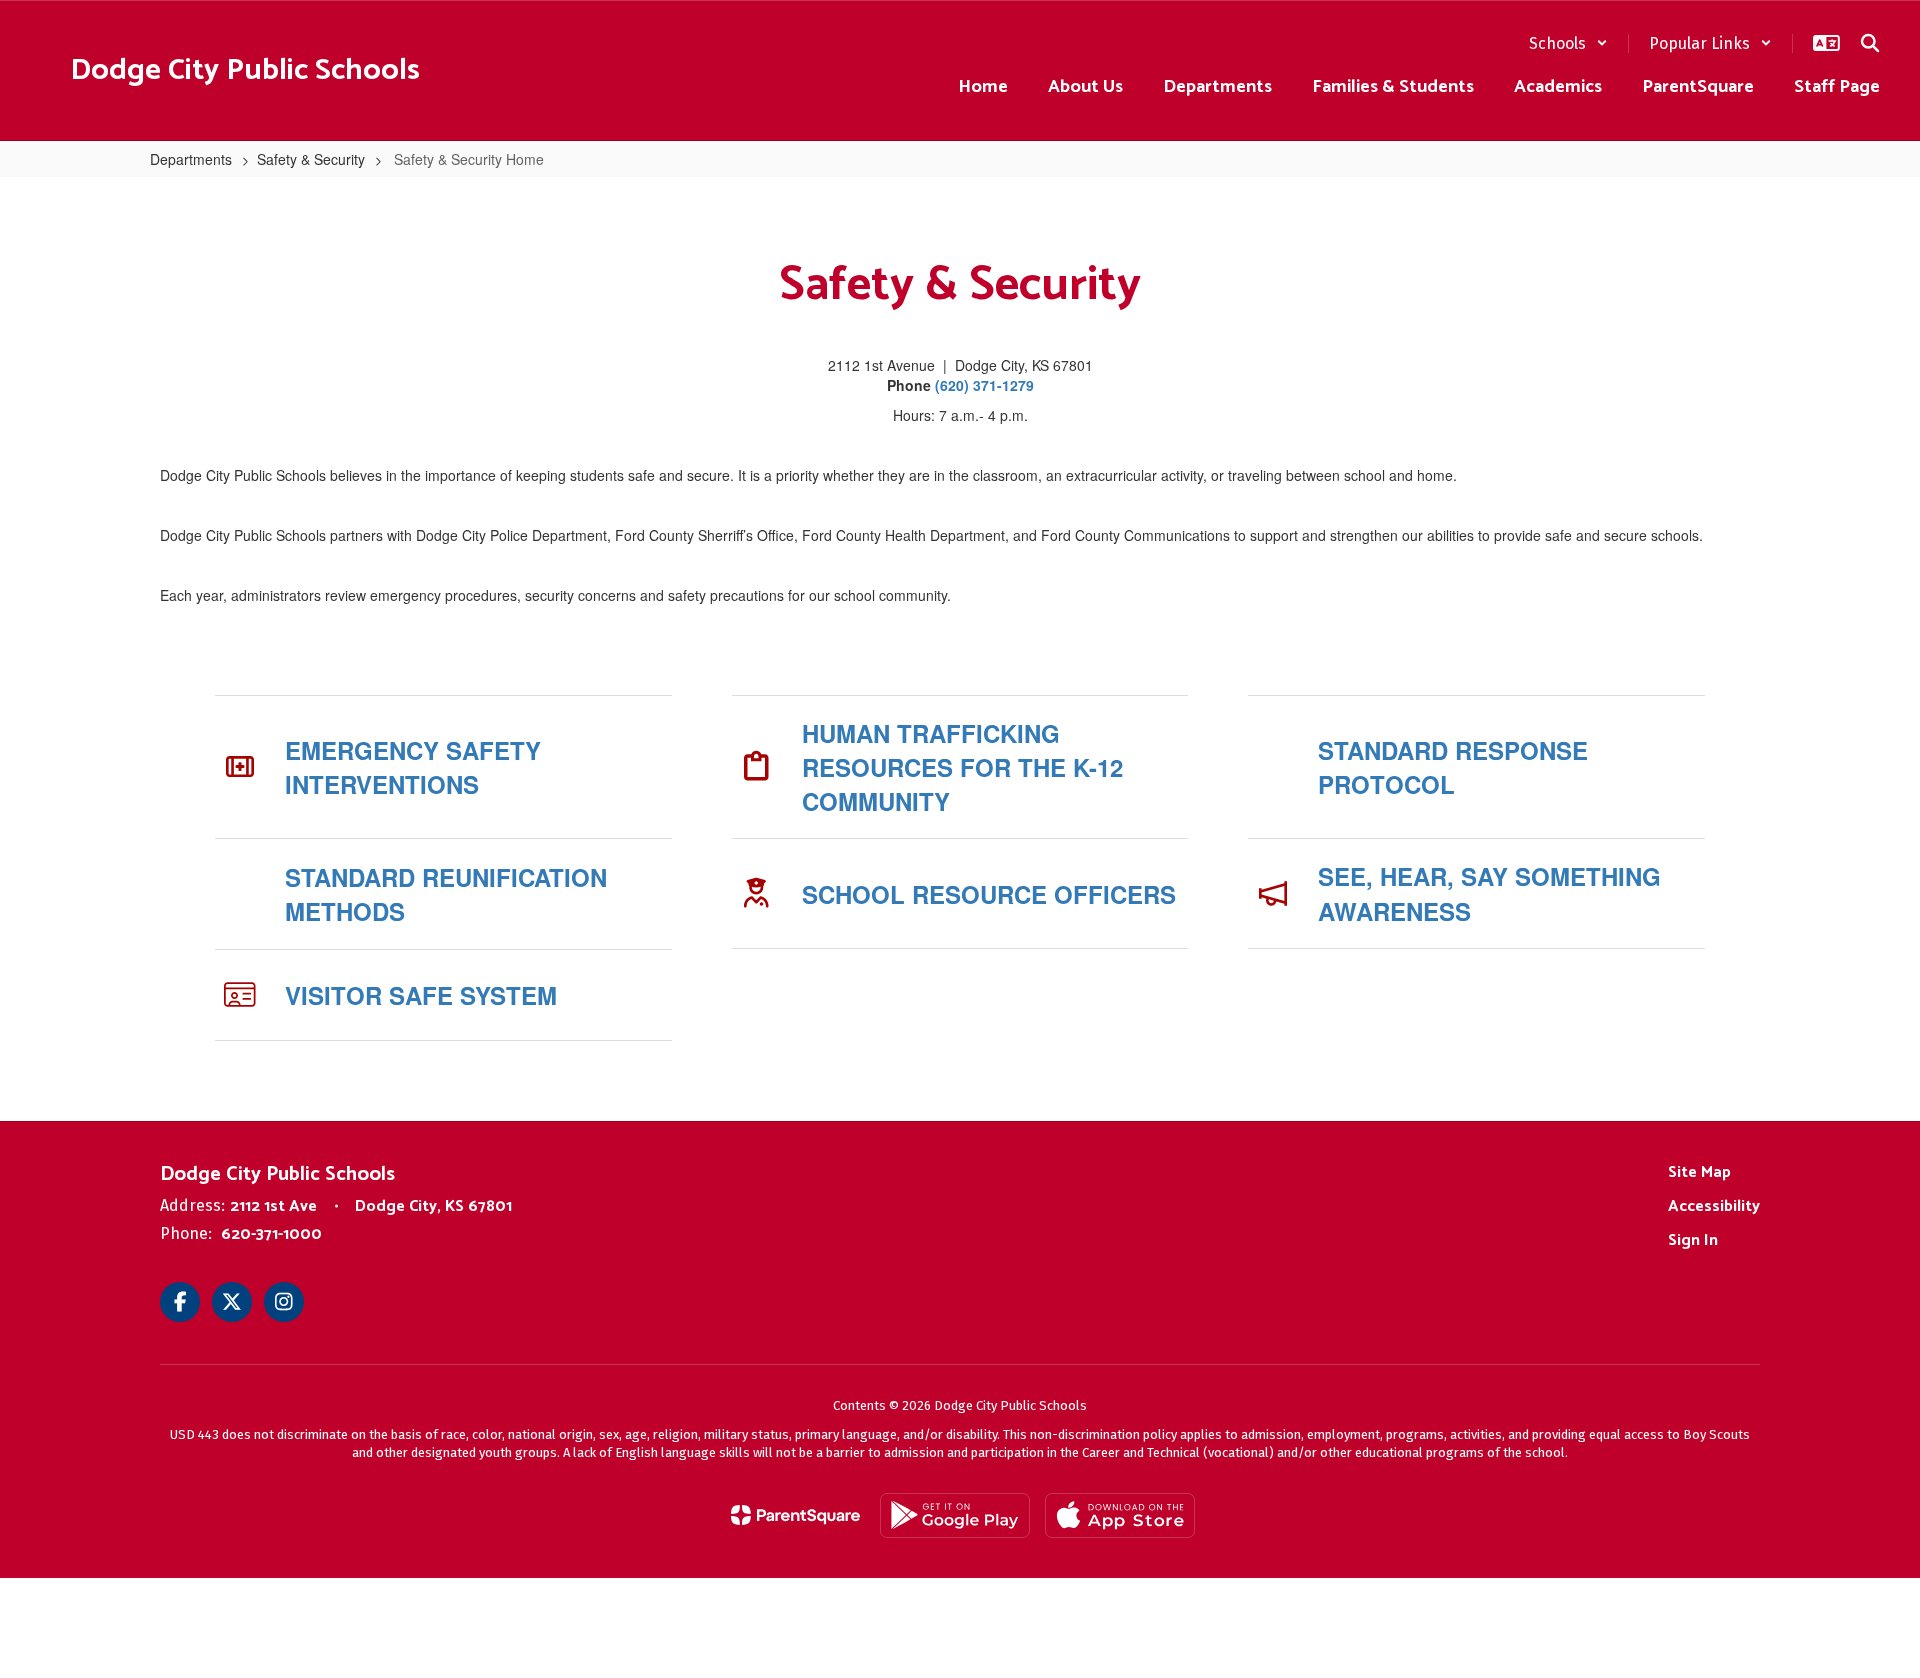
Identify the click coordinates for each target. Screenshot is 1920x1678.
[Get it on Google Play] (955, 1515)
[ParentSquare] (795, 1515)
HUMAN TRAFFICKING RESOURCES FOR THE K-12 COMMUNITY (962, 767)
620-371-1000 (271, 1234)
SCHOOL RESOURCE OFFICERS (989, 894)
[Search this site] (1870, 43)
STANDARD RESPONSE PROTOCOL (1453, 767)
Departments (191, 159)
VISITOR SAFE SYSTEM (421, 995)
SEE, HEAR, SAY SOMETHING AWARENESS (1489, 893)
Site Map (1699, 1172)
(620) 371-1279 (984, 385)
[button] (1568, 43)
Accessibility (1714, 1206)
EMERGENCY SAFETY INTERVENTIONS (413, 767)
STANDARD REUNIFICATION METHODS (446, 894)
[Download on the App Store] (1120, 1515)
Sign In (1693, 1240)
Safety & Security (311, 159)
